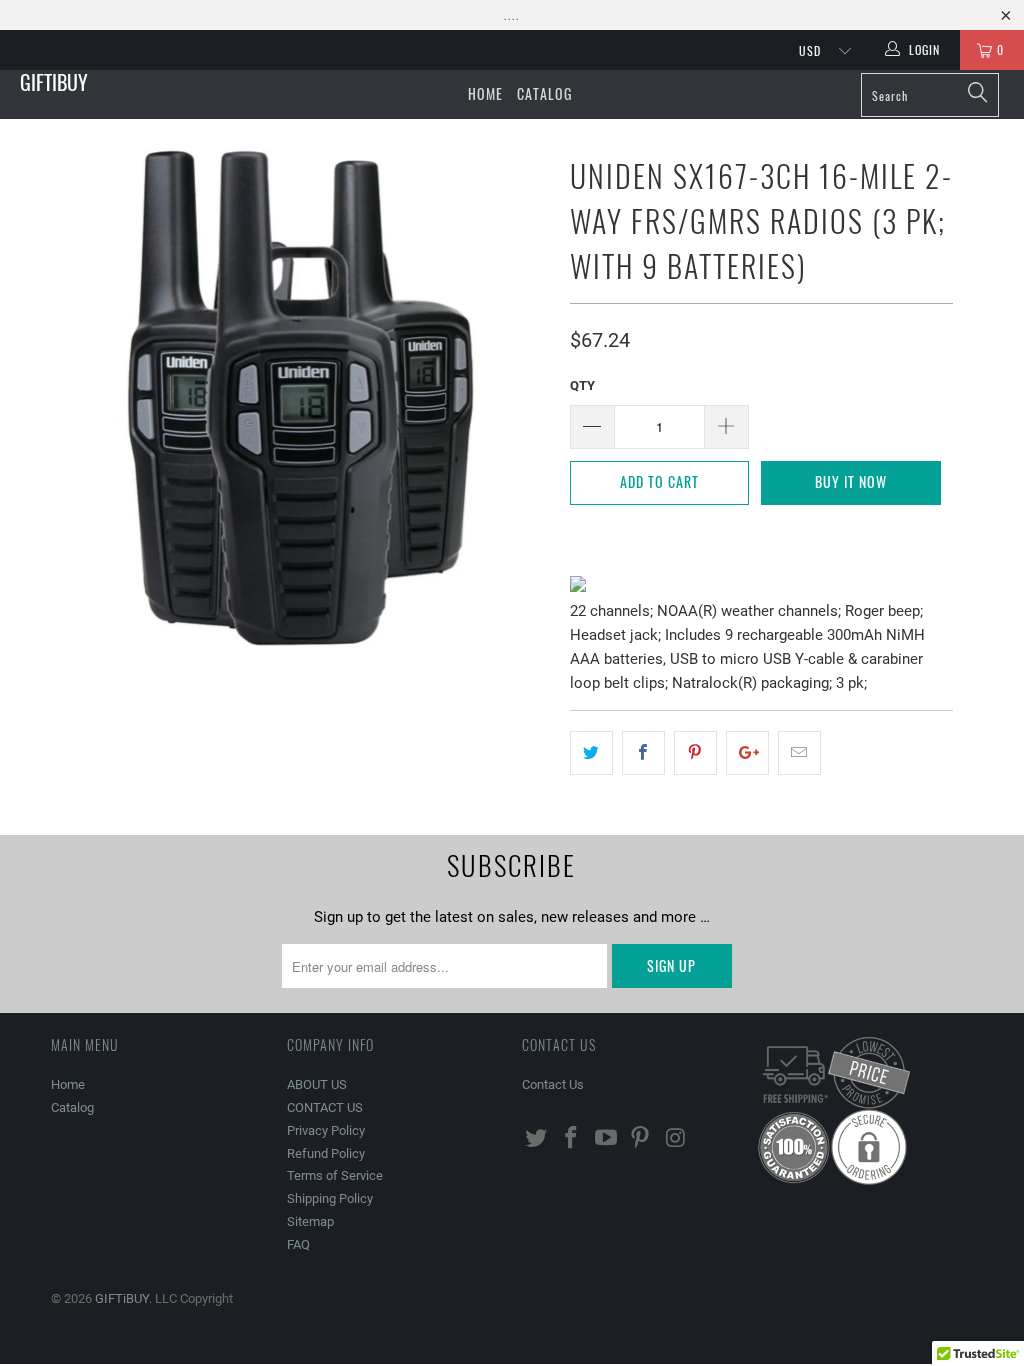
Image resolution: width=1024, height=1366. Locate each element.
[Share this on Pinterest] (695, 753)
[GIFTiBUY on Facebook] (572, 1139)
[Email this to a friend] (799, 753)
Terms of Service (335, 1175)
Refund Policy (326, 1153)
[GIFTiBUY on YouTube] (606, 1139)
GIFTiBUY (54, 82)
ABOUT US (317, 1084)
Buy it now (851, 481)
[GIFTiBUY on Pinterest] (641, 1139)
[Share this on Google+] (747, 753)
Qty (582, 385)
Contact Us (553, 1084)
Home (485, 93)
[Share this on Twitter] (591, 753)
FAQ (298, 1244)
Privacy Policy (326, 1130)
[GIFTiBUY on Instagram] (676, 1139)
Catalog (544, 93)
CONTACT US (325, 1107)
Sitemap (310, 1221)
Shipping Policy (330, 1198)
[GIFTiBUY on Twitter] (537, 1139)
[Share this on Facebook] (643, 753)
